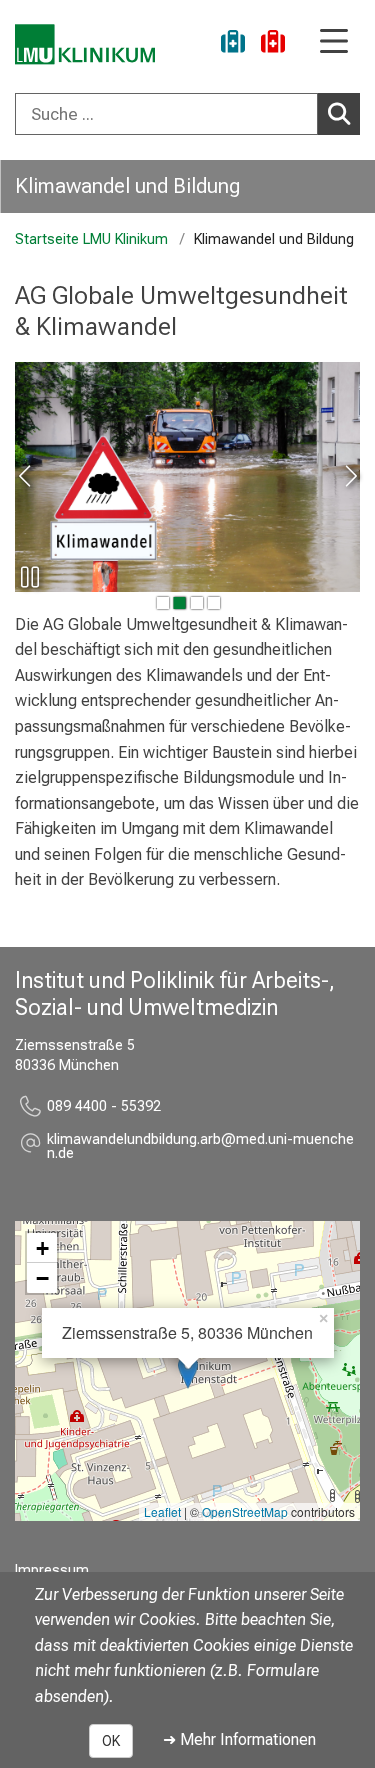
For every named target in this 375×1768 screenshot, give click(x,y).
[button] (203, 1147)
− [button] (42, 1278)
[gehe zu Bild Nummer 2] (196, 603)
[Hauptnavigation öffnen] (334, 42)
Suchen (339, 114)
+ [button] (42, 1248)
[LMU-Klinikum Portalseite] (85, 44)
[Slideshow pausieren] (30, 577)
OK (111, 1741)
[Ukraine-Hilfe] (233, 44)
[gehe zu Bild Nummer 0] (162, 603)
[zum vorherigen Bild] (26, 476)
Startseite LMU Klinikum (91, 239)
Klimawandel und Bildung (127, 186)
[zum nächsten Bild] (349, 476)
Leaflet (162, 1511)
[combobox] (187, 114)
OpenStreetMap (245, 1511)
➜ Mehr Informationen (239, 1739)
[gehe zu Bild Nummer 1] (179, 603)
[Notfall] (273, 44)
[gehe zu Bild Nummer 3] (213, 603)
